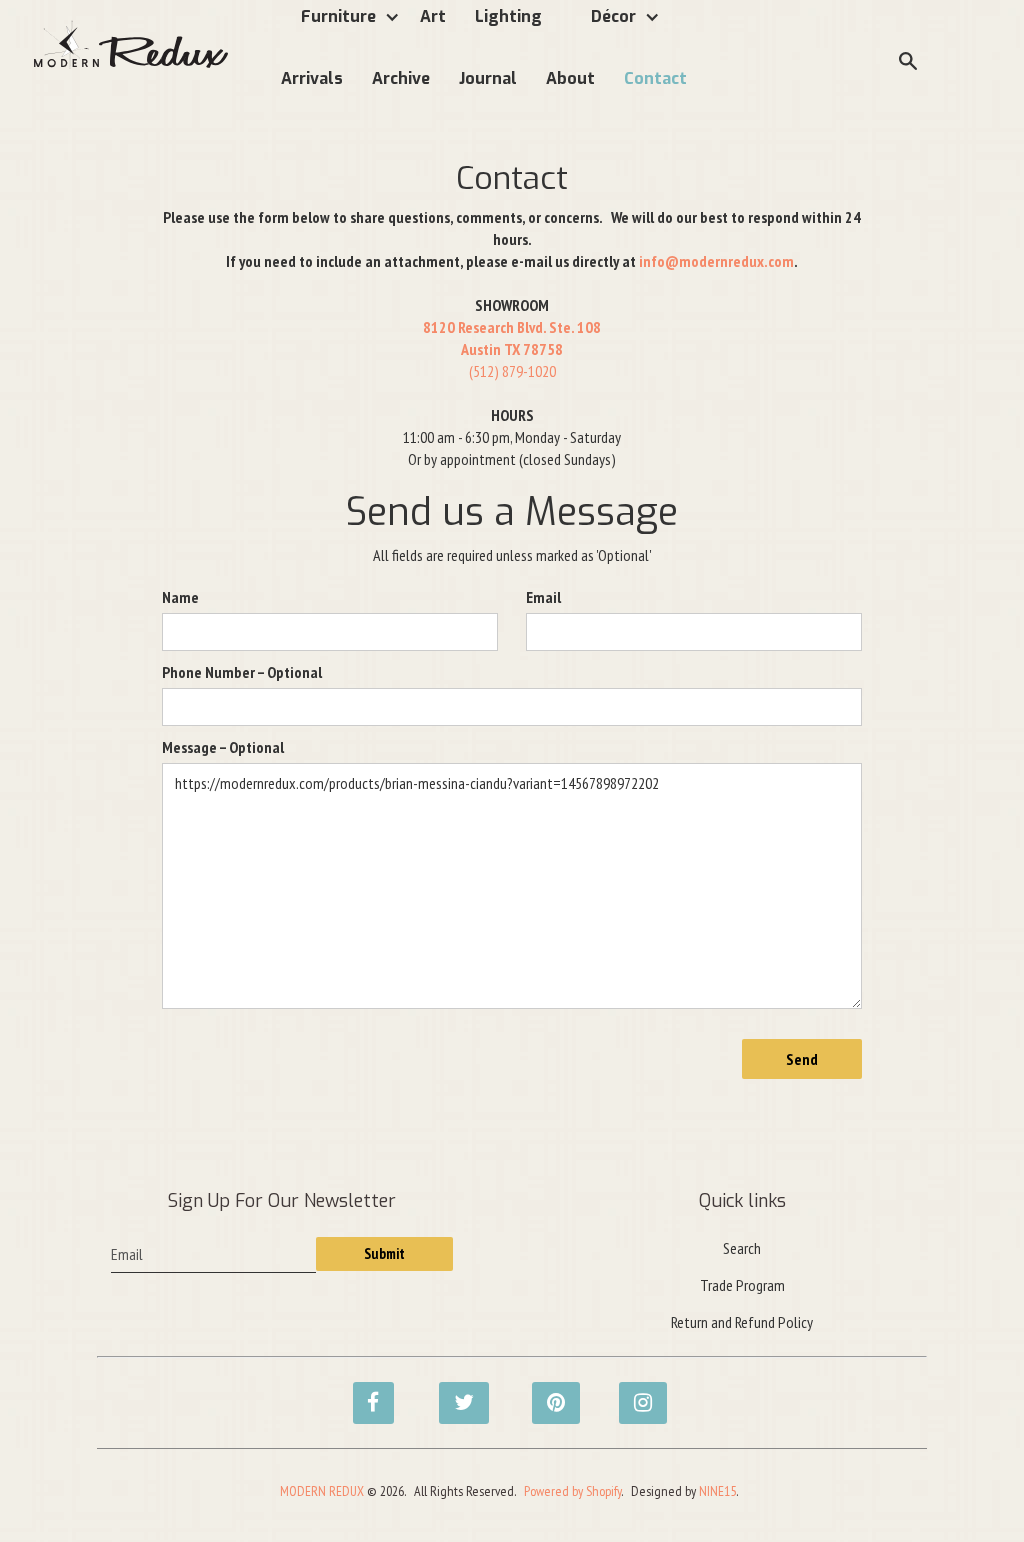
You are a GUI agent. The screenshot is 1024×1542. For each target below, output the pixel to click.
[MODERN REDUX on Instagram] (634, 1392)
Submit (384, 1253)
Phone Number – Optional (242, 672)
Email (543, 597)
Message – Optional (223, 747)
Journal (488, 78)
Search (742, 1248)
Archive (401, 78)
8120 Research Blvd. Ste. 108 (512, 327)
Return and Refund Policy (742, 1322)
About (570, 78)
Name (180, 597)
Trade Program (742, 1285)
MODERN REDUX (322, 1491)
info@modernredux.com (716, 261)
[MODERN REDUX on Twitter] (454, 1392)
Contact (655, 78)
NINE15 (717, 1491)
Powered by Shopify (572, 1491)
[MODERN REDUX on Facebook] (368, 1392)
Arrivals (312, 78)
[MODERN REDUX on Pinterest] (547, 1392)
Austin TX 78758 (512, 349)
